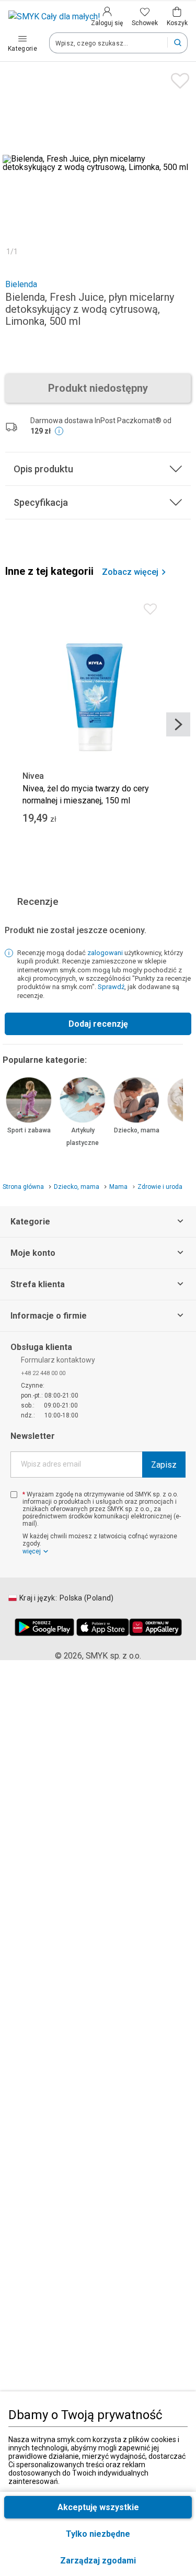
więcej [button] (32, 1551)
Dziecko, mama (137, 1130)
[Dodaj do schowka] (177, 78)
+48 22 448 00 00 (43, 1373)
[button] (98, 2561)
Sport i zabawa (29, 1130)
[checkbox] (14, 1495)
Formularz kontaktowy (58, 1360)
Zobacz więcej (130, 572)
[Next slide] (178, 724)
